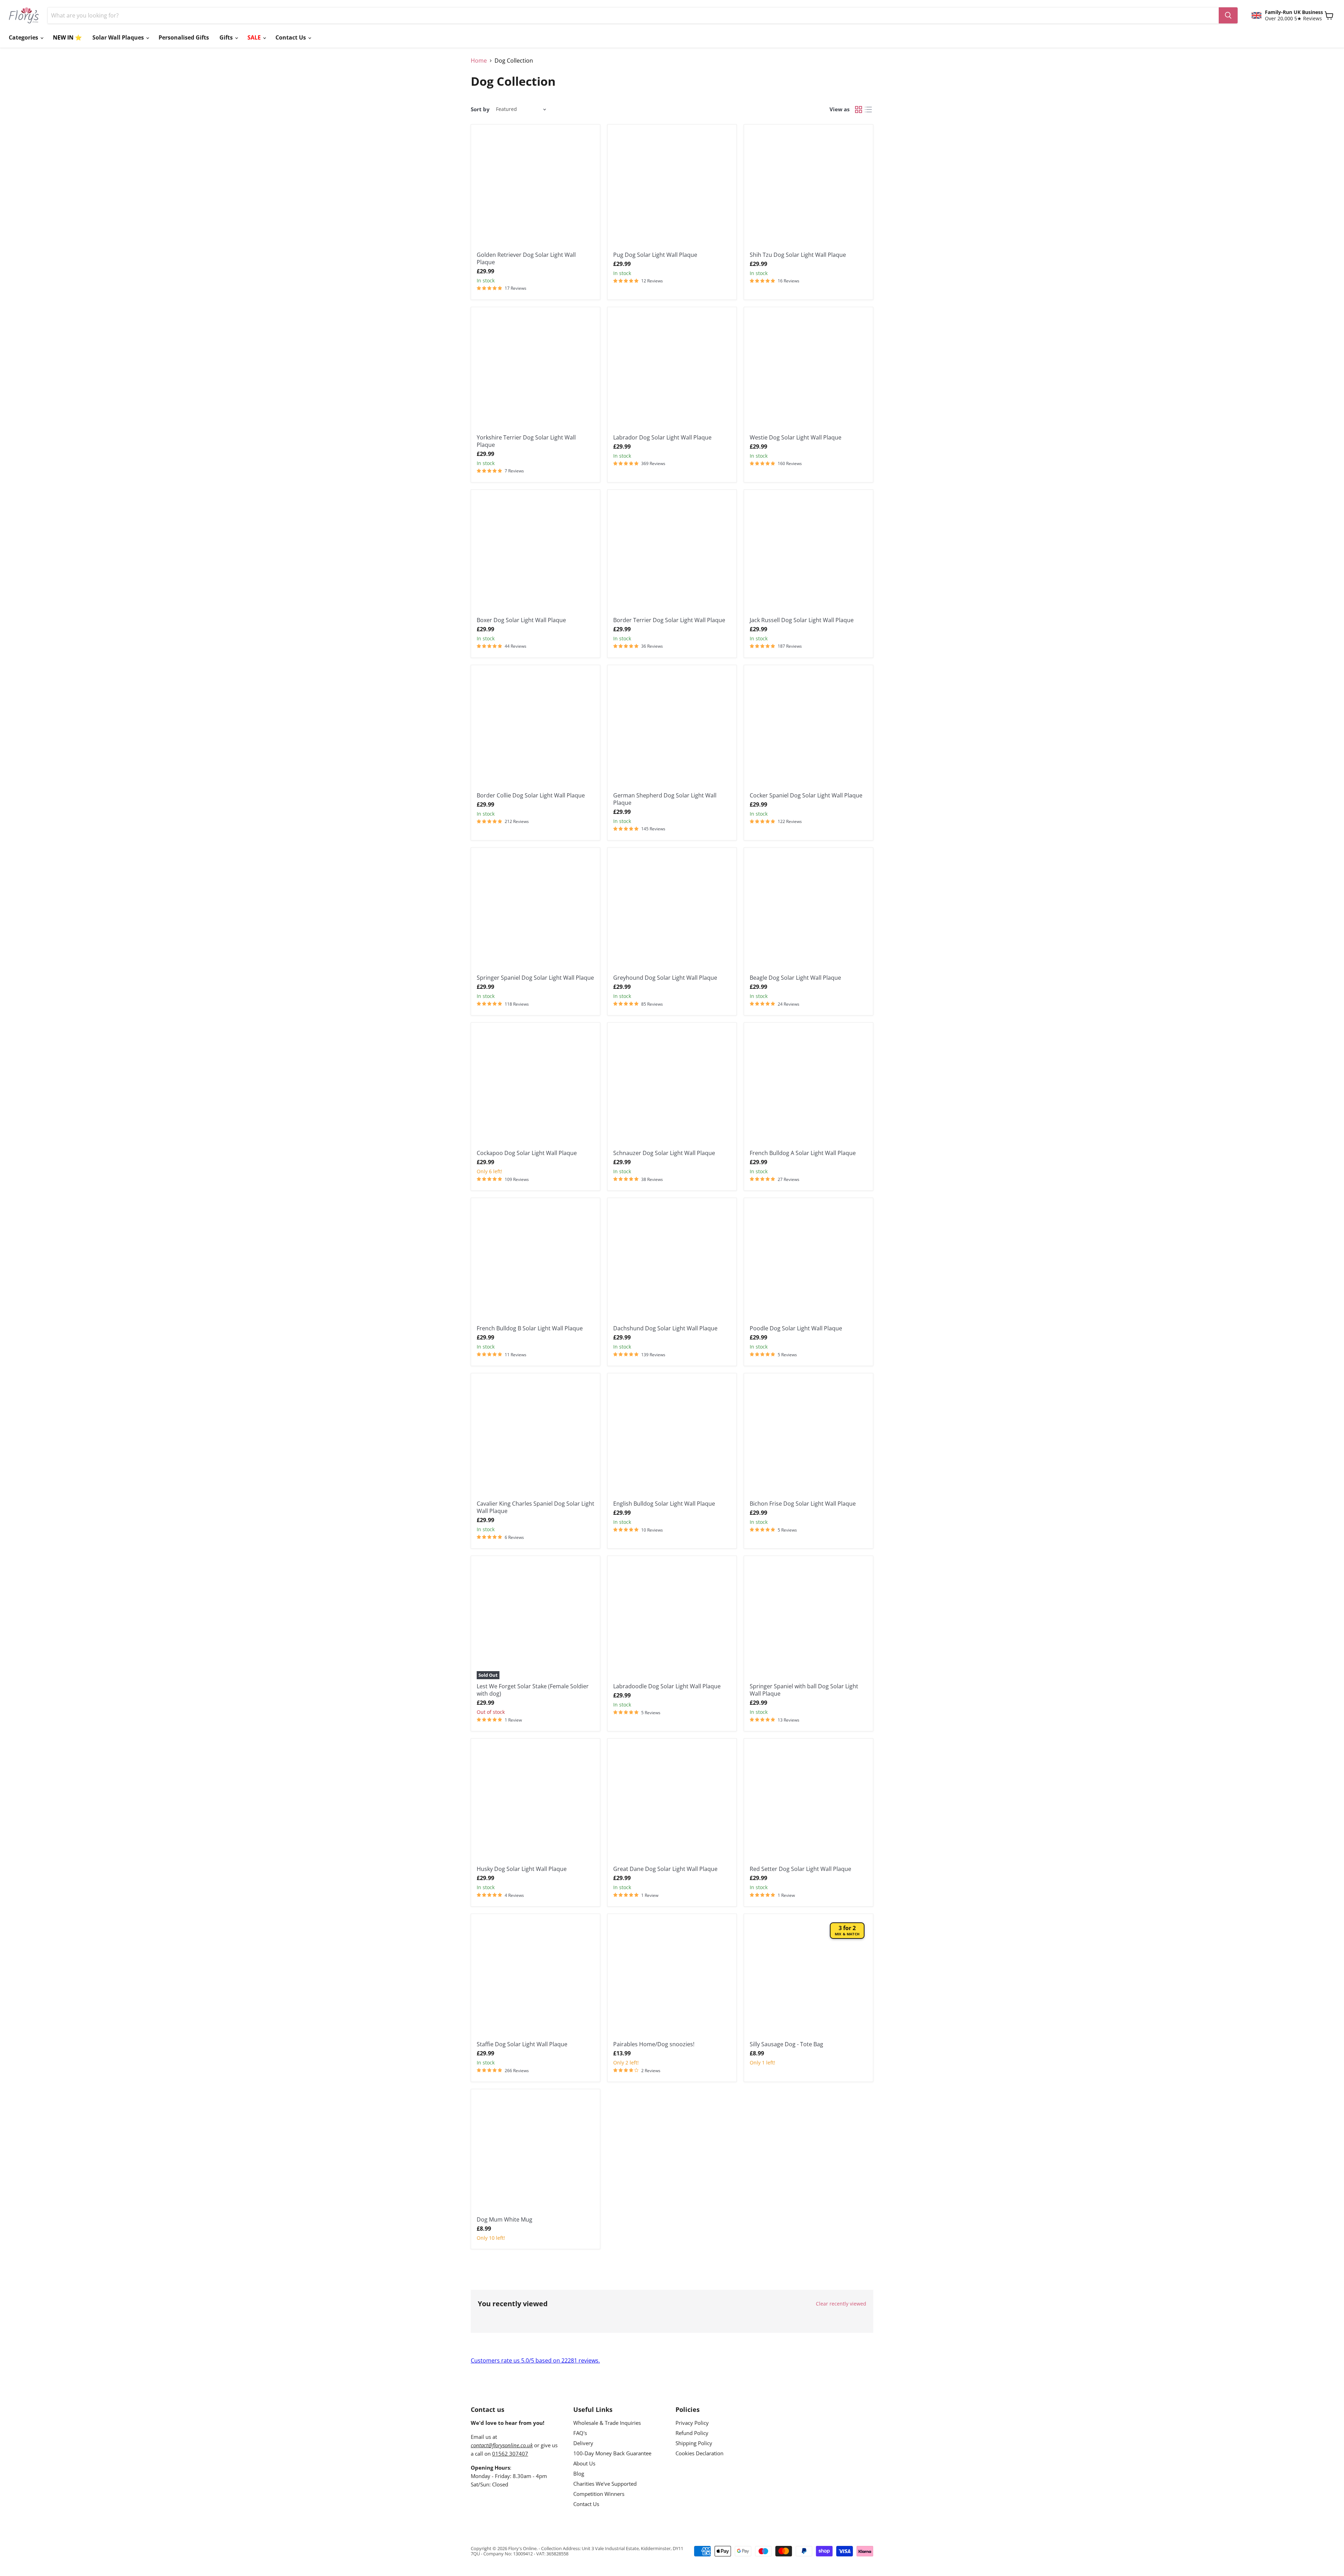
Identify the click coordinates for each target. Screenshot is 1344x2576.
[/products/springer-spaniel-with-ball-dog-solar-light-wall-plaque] (808, 1620)
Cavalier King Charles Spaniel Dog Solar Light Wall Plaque (535, 1507)
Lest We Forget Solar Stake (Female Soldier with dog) (533, 1690)
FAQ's (580, 2433)
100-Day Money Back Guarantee (612, 2453)
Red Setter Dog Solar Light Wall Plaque (800, 1869)
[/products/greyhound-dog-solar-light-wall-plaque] (672, 912)
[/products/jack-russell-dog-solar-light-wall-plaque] (808, 554)
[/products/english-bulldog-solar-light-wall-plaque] (672, 1438)
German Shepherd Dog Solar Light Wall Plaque (665, 799)
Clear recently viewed (841, 2304)
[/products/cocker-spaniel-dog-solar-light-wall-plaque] (808, 730)
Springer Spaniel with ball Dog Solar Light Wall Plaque (804, 1690)
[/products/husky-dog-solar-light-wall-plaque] (535, 1803)
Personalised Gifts (184, 37)
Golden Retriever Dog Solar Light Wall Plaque (526, 258)
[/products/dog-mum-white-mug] (535, 2154)
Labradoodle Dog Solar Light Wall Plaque (667, 1686)
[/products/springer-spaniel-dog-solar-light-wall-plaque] (535, 912)
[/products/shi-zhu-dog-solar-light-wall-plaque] (808, 189)
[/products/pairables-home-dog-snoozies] (672, 1978)
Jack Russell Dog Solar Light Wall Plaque (802, 620)
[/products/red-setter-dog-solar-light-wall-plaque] (808, 1803)
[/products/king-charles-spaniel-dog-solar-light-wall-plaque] (535, 1438)
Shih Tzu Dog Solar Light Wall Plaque (798, 255)
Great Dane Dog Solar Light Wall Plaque (665, 1869)
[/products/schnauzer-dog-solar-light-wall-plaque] (672, 1087)
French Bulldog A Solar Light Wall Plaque (803, 1153)
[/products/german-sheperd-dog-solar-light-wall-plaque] (672, 730)
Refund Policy (692, 2433)
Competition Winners (599, 2494)
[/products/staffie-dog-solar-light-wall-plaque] (535, 1978)
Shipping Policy (694, 2443)
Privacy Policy (692, 2423)
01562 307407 (510, 2454)
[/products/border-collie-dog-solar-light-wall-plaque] (535, 730)
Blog (579, 2473)
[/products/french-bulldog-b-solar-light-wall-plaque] (535, 1262)
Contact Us (291, 37)
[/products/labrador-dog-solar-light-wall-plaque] (672, 372)
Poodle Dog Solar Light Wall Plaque (796, 1328)
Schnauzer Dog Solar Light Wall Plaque (664, 1153)
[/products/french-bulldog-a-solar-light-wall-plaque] (808, 1087)
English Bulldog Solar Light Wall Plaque (664, 1504)
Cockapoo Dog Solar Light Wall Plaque (527, 1153)
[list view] (868, 110)
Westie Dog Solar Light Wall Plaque (796, 437)
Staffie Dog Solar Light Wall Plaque (522, 2044)
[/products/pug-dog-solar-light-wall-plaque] (672, 189)
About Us (584, 2463)
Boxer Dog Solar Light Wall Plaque (521, 620)
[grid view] (859, 110)
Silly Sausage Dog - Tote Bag (786, 2044)
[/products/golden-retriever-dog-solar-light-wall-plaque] (535, 189)
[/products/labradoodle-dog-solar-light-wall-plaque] (672, 1620)
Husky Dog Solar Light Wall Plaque (522, 1869)
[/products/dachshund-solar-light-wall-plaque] (672, 1262)
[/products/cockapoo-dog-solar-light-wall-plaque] (535, 1087)
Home (479, 61)
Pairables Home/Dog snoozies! (654, 2044)
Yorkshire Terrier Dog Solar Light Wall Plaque (526, 441)
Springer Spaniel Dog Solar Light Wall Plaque (535, 978)
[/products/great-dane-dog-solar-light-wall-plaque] (672, 1803)
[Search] (1228, 15)
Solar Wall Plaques (119, 37)
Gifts (227, 37)
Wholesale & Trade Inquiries (607, 2423)
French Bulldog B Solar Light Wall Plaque (530, 1328)
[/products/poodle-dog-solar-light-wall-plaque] (808, 1262)
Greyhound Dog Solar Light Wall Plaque (665, 978)
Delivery (583, 2443)
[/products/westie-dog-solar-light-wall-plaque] (808, 372)
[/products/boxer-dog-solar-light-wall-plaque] (535, 554)
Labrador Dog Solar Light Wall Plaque (662, 437)
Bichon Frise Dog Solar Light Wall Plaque (803, 1504)
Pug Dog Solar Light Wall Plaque (655, 255)
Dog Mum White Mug (505, 2219)
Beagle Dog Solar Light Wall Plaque (795, 978)
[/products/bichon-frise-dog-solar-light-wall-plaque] (808, 1438)
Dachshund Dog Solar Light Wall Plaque (665, 1328)
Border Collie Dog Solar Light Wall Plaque (531, 795)
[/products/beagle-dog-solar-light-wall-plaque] (808, 912)
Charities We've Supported (605, 2484)
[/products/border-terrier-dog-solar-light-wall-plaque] (672, 554)
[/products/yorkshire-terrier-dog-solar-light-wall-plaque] (535, 372)
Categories (24, 37)
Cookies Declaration (699, 2453)
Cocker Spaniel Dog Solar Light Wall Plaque (806, 795)
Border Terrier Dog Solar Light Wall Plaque (669, 620)
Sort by (480, 109)
